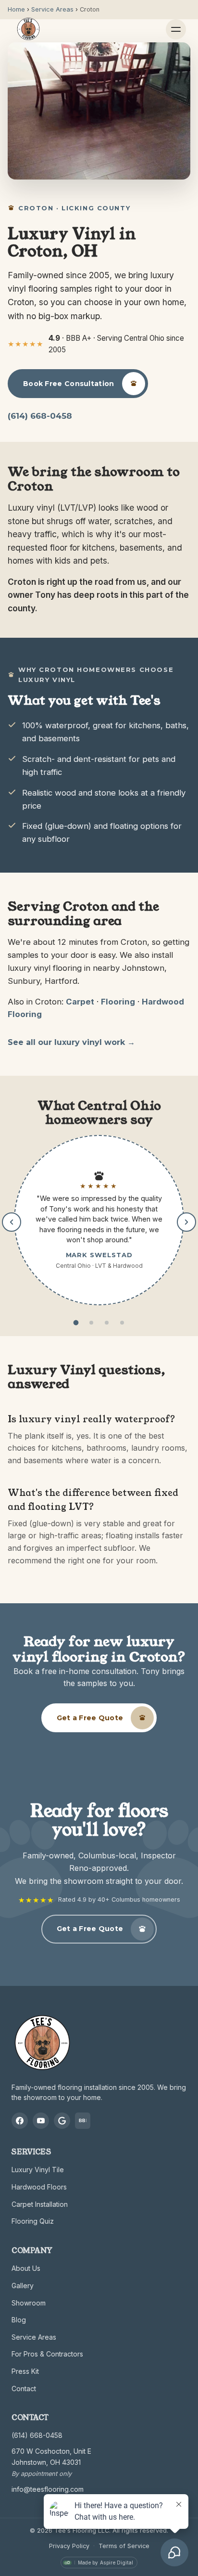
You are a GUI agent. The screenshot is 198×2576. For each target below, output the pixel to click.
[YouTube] (41, 2121)
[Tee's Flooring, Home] (28, 29)
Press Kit (25, 2371)
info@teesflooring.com (48, 2489)
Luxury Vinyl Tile (38, 2170)
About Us (26, 2268)
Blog (19, 2320)
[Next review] (186, 1222)
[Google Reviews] (62, 2121)
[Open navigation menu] (176, 29)
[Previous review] (12, 1222)
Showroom (29, 2303)
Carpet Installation (40, 2204)
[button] (99, 1220)
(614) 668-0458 (40, 416)
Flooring (118, 1002)
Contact (24, 2389)
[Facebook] (20, 2121)
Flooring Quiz (33, 2221)
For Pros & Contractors (47, 2354)
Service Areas (34, 2337)
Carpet (80, 1002)
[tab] (76, 1323)
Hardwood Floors (39, 2187)
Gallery (23, 2286)
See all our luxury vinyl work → (71, 1042)
